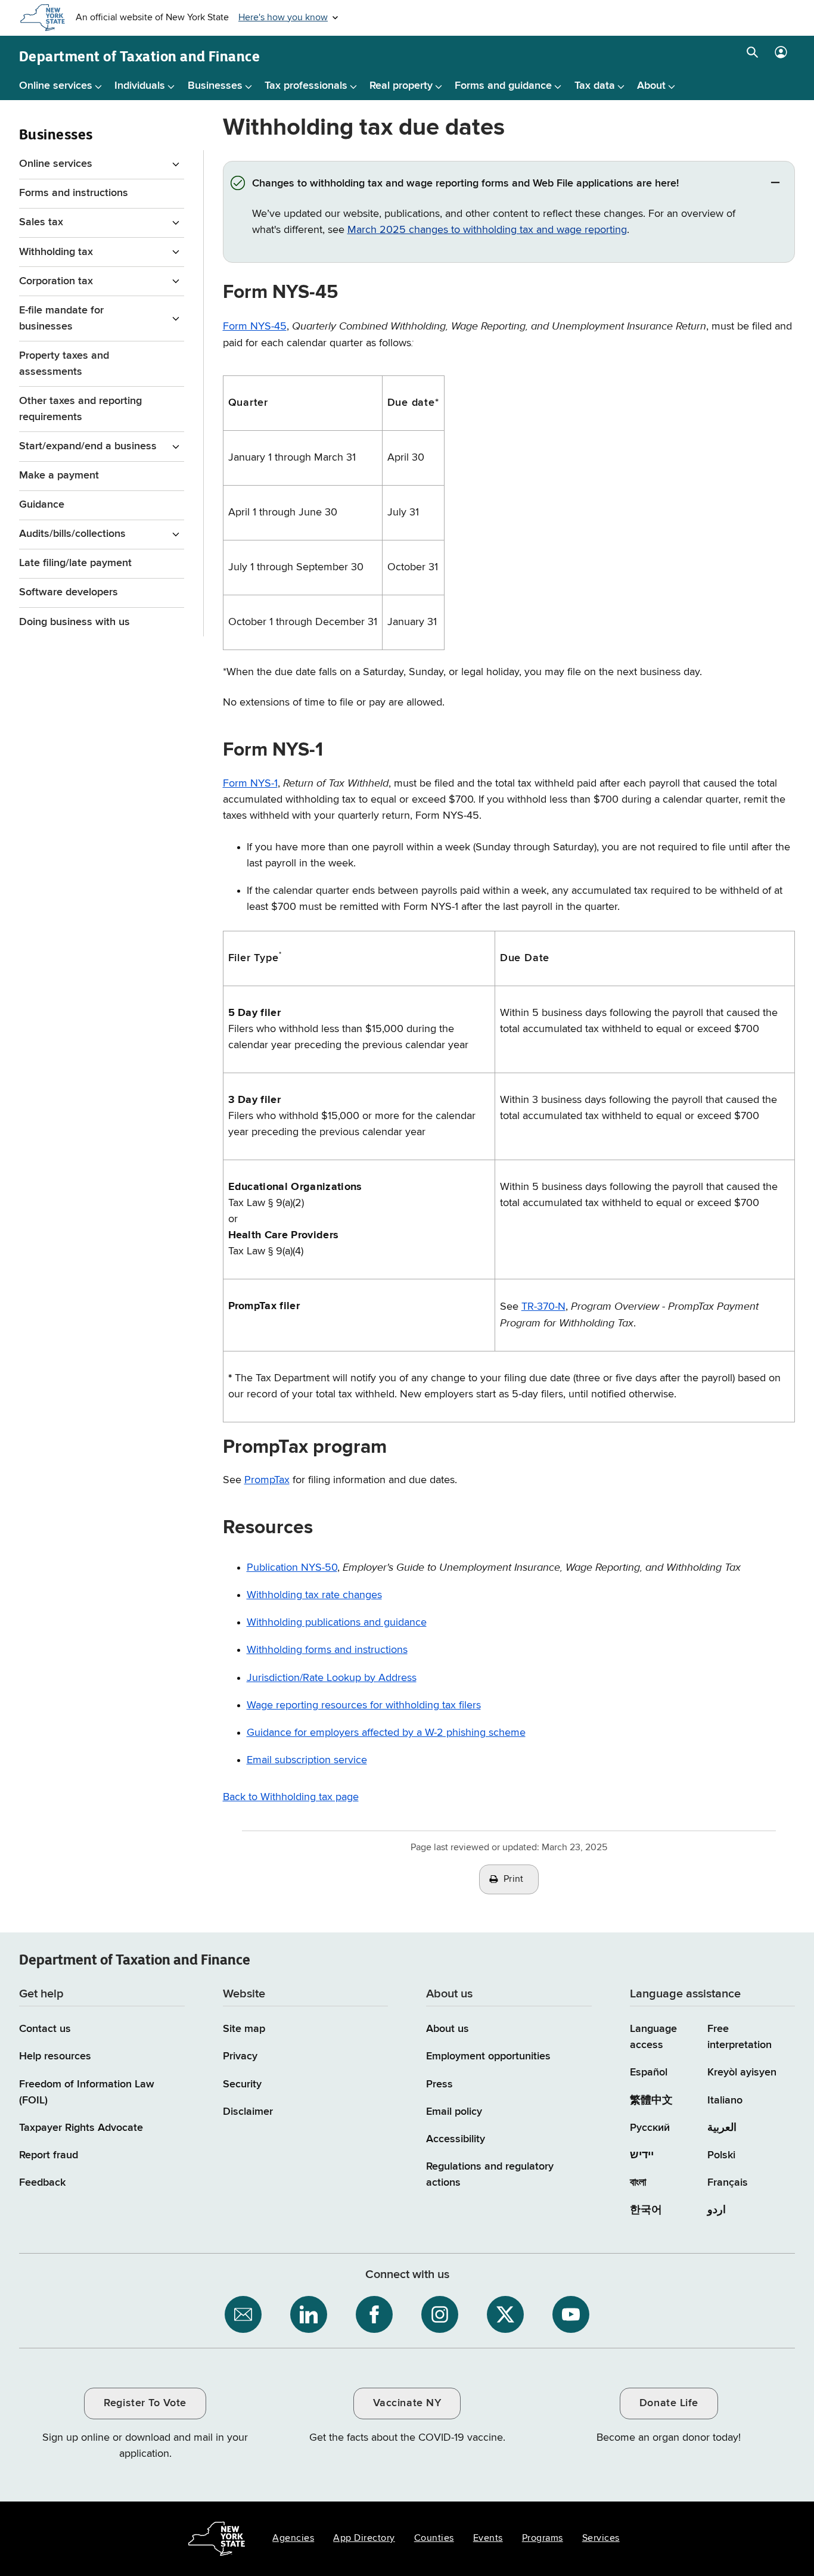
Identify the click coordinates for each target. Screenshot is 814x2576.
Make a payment (59, 476)
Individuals (140, 86)
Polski (721, 2155)
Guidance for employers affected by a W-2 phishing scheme (386, 1733)
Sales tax (41, 222)
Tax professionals (306, 86)
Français (728, 2183)
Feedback (42, 2183)
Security (242, 2084)
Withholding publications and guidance (337, 1623)
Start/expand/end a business (88, 446)
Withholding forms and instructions (327, 1650)
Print (514, 1879)
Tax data (595, 86)
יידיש (642, 2155)
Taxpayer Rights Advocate (81, 2128)
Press (439, 2084)
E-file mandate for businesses (61, 318)
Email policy (454, 2112)
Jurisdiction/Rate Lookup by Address (332, 1678)
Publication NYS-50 (292, 1568)
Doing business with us (74, 622)
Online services (56, 86)
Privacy (240, 2056)
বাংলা (638, 2183)
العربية (722, 2128)
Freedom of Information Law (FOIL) (87, 2092)
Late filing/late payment (75, 563)
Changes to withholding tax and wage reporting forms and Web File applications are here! (467, 184)
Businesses (215, 86)
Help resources (55, 2056)
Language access (653, 2037)
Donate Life (669, 2403)
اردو (717, 2210)
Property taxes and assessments (64, 364)
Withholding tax (56, 252)
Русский (650, 2128)
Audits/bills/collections (72, 534)
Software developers (69, 592)
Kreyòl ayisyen (742, 2072)
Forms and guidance (503, 86)
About (651, 86)
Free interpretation (740, 2037)
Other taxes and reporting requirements (80, 409)
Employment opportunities (488, 2056)
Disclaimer (248, 2112)
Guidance (42, 505)
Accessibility (456, 2139)
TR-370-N (543, 1307)
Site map (244, 2029)
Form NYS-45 (255, 327)
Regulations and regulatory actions (490, 2175)
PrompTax (267, 1480)
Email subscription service (307, 1760)
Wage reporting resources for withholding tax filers (364, 1705)
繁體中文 (651, 2100)
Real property (401, 86)
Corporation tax (56, 281)
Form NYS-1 (250, 784)
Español (649, 2072)
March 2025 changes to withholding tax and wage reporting (487, 230)
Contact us (45, 2029)
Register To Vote (145, 2403)
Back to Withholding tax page (291, 1797)
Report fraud (49, 2155)
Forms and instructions (74, 193)
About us (448, 2029)
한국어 (646, 2210)
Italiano (725, 2100)
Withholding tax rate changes (314, 1595)
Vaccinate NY (407, 2403)
